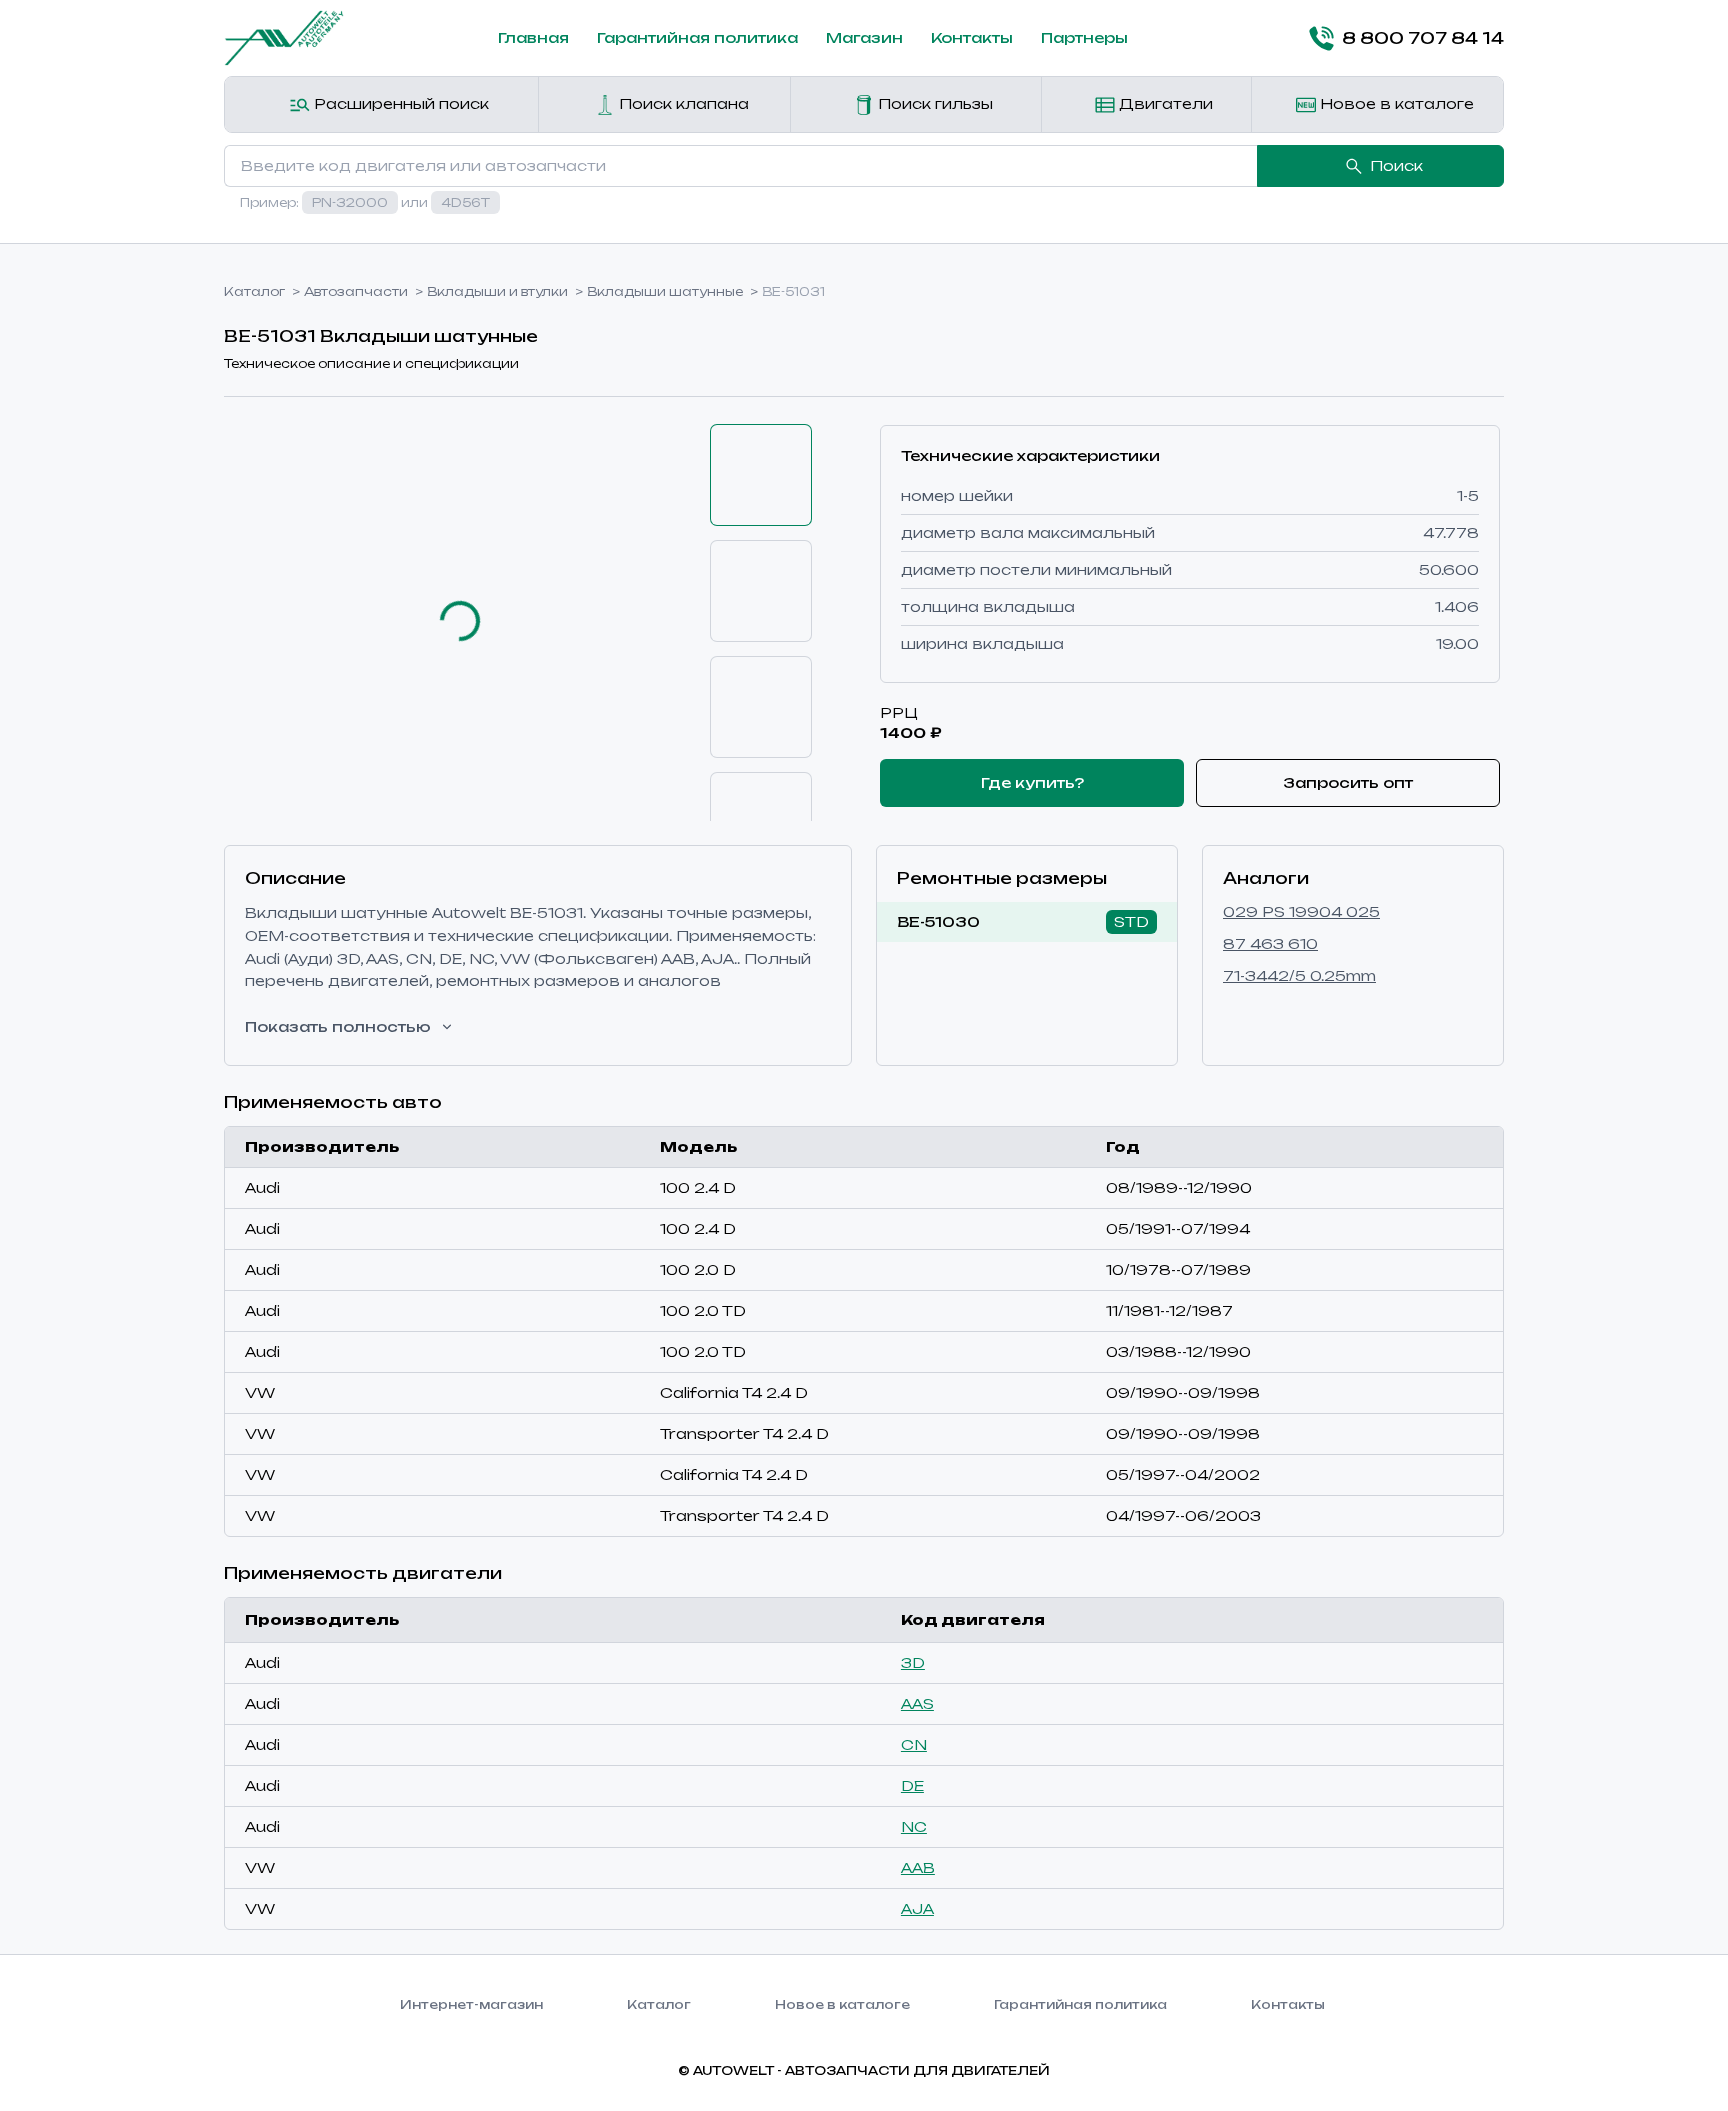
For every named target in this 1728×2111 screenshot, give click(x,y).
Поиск (1396, 165)
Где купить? (1032, 782)
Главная (533, 37)
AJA (917, 1908)
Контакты (972, 37)
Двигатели (1164, 103)
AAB (918, 1867)
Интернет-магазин (471, 2004)
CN (914, 1744)
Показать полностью (338, 1026)
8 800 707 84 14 (1423, 38)
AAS (917, 1703)
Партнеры (1084, 37)
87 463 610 (1270, 943)
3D (913, 1662)
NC (914, 1826)
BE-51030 (938, 921)
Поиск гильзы (933, 103)
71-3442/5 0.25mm (1299, 975)
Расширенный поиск (399, 103)
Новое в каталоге (1395, 103)
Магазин (864, 37)
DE (912, 1785)
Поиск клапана (682, 103)
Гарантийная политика (697, 37)
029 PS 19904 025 (1301, 911)
